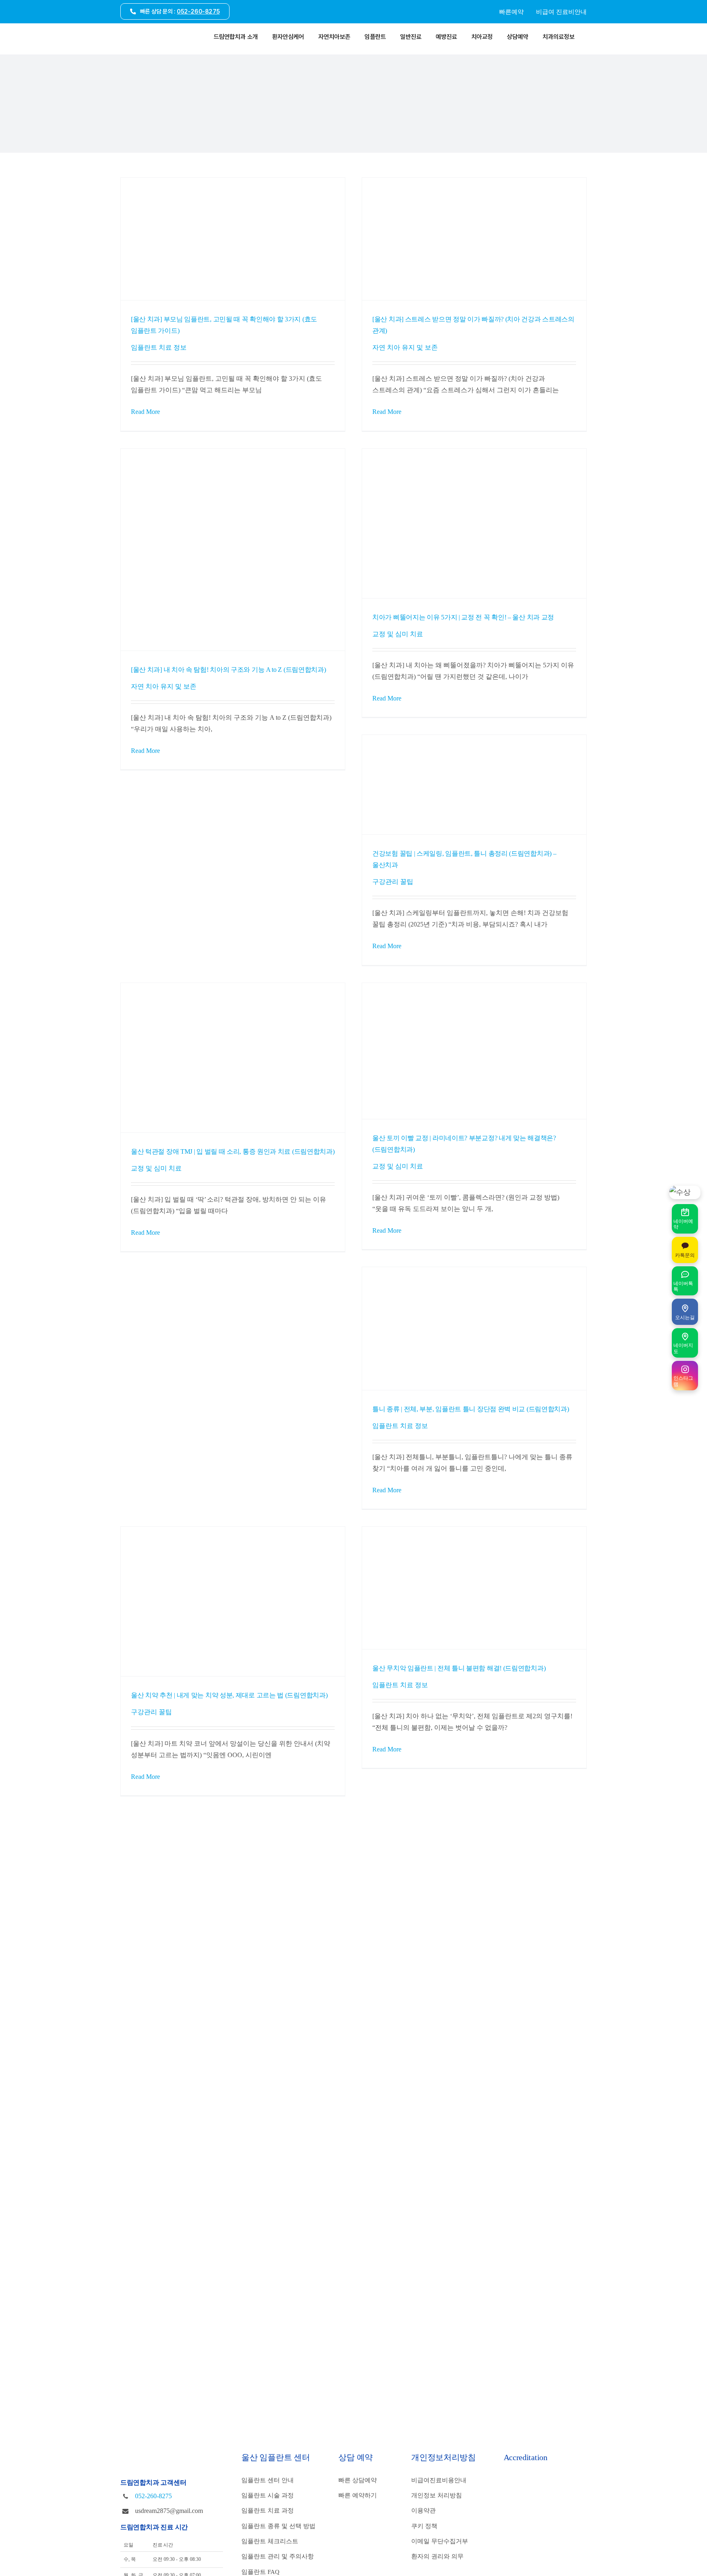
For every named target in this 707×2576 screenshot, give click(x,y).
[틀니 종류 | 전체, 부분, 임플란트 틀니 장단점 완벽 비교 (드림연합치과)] (474, 1328)
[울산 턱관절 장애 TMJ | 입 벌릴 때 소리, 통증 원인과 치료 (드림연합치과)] (233, 1058)
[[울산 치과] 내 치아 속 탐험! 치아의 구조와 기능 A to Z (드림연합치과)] (233, 550)
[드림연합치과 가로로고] (147, 33)
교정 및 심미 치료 (398, 634)
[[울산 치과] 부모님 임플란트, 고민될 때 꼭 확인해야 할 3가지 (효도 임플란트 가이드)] (233, 239)
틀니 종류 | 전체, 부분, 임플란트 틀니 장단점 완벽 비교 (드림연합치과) (471, 1409)
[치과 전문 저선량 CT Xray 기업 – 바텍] (540, 2540)
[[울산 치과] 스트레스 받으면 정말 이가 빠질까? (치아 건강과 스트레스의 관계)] (474, 239)
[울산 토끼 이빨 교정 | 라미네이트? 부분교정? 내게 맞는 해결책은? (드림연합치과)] (474, 1051)
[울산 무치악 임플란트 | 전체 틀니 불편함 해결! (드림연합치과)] (474, 1588)
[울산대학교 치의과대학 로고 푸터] (540, 2499)
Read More (145, 412)
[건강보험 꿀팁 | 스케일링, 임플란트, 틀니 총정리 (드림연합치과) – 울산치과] (474, 785)
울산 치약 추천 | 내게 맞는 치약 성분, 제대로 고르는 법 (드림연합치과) (229, 1695)
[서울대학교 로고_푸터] (536, 2479)
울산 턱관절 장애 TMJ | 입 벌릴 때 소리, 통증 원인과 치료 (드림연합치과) (233, 1152)
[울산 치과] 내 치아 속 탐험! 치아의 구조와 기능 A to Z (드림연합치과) (229, 670)
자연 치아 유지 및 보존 (405, 348)
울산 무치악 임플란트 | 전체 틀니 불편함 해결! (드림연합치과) (459, 1668)
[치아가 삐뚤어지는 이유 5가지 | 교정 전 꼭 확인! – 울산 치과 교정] (474, 523)
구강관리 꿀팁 (393, 882)
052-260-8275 (153, 2496)
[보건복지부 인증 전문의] (536, 2519)
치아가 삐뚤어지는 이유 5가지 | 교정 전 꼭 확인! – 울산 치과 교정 (463, 617)
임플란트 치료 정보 (159, 348)
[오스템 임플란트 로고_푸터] (540, 2561)
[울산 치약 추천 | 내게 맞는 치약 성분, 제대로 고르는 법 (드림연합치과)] (233, 1601)
